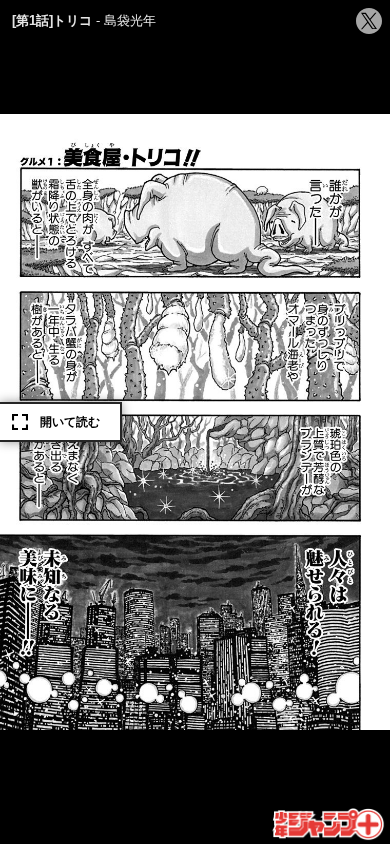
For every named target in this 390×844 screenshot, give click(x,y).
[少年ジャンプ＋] (329, 825)
